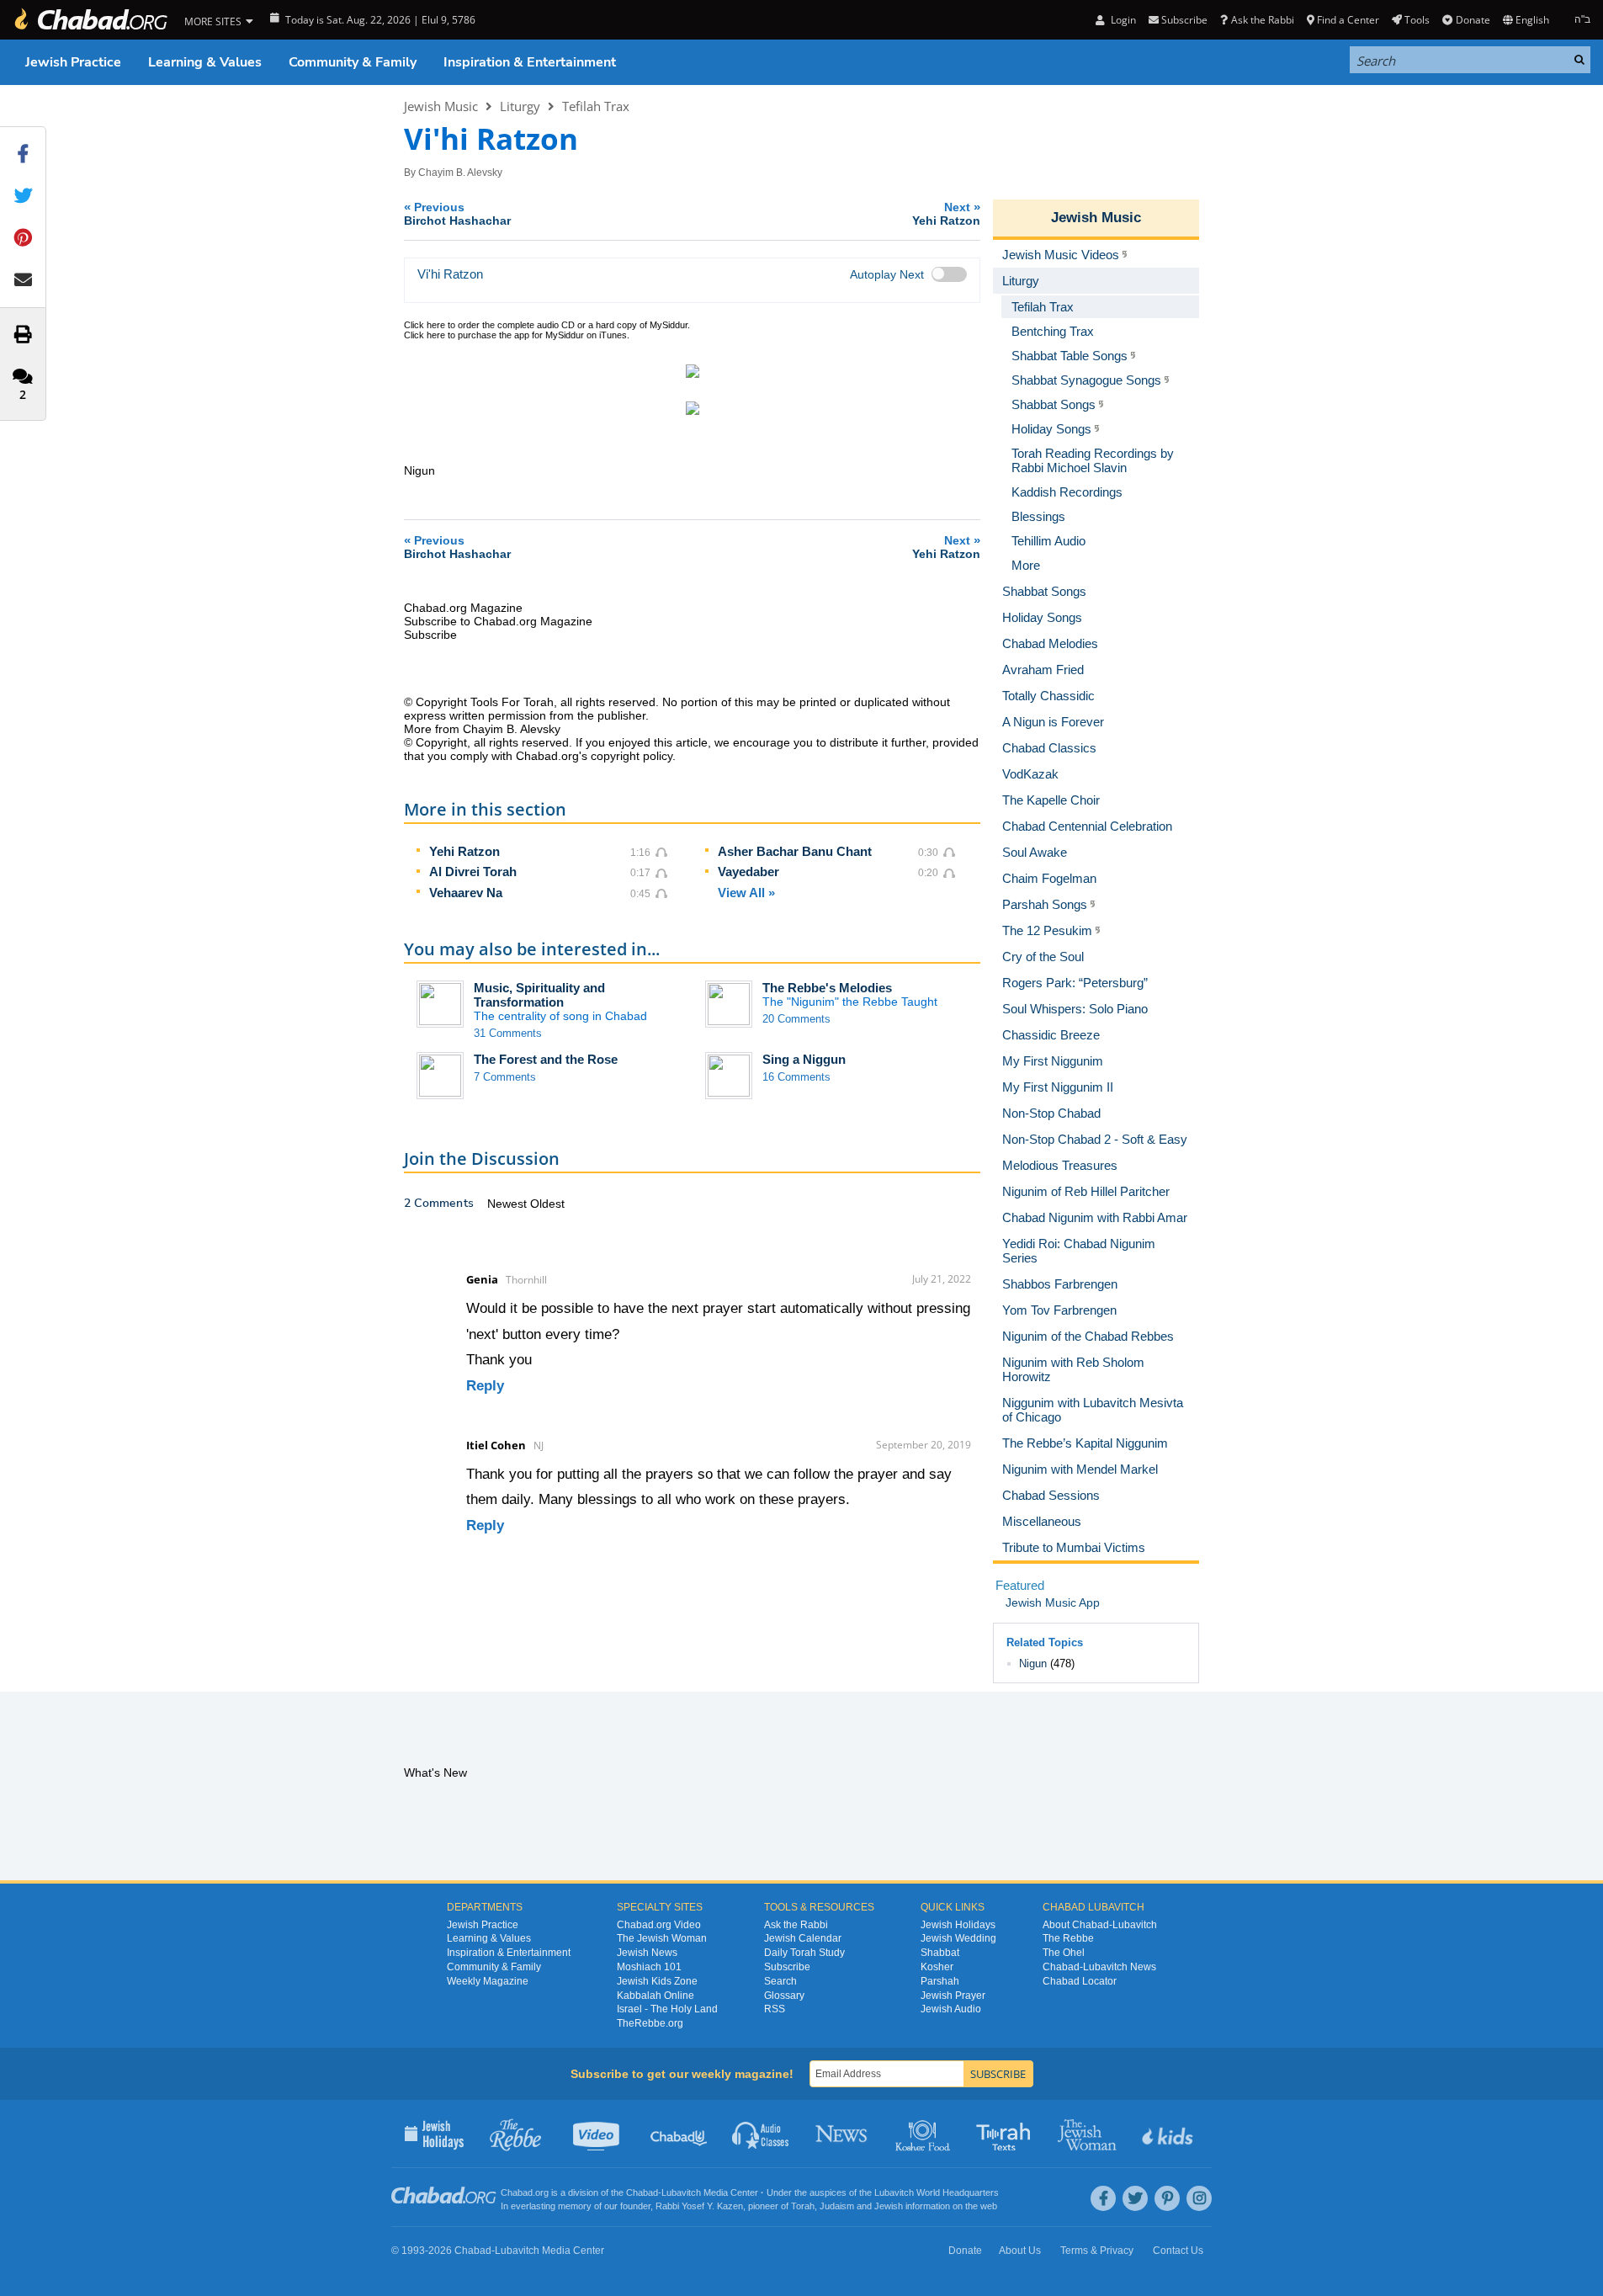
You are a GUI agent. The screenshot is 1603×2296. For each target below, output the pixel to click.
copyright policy (632, 756)
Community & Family (353, 62)
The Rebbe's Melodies (827, 988)
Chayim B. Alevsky (460, 173)
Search (780, 1981)
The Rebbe (1068, 1938)
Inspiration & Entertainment (530, 62)
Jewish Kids (1169, 2134)
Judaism (837, 2206)
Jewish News (647, 1953)
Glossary (784, 1996)
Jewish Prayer (953, 1996)
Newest (509, 1204)
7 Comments (505, 1077)
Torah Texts (1006, 2134)
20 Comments (796, 1019)
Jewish (889, 2206)
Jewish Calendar (803, 1938)
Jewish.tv (598, 2134)
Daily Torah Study (804, 1953)
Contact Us (1178, 2251)
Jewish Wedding (958, 1938)
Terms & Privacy (1097, 2251)
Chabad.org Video (659, 1925)
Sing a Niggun (804, 1059)
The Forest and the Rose (546, 1059)
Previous (457, 213)
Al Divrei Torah (473, 872)
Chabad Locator (1080, 1981)
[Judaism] (90, 20)
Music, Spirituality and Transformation (539, 995)
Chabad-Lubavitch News (1099, 1967)
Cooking (924, 2134)
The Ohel (1064, 1953)
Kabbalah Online (656, 1996)
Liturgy (520, 106)
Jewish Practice (73, 62)
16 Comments (796, 1077)
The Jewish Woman (662, 1938)
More (1026, 565)
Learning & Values (205, 62)
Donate (1473, 20)
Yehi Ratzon (464, 851)
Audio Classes (761, 2134)
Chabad (642, 2192)
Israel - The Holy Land (667, 2009)
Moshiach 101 (649, 1967)
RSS (775, 2009)
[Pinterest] (1167, 2198)
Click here (425, 325)
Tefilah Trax (596, 106)
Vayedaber (748, 872)
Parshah (940, 1981)
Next (946, 213)
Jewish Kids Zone (657, 1981)
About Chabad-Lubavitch (1100, 1925)
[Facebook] (1103, 2198)
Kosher (937, 1967)
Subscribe (787, 1967)
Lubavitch (681, 2192)
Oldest (547, 1204)
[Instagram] (1199, 2198)
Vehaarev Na (466, 893)
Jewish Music (441, 106)
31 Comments (508, 1033)
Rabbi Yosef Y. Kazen (699, 2206)
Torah (803, 2206)
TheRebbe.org (650, 2023)
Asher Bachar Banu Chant (795, 851)
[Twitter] (1135, 2198)
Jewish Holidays (958, 1925)
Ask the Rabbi (1262, 20)
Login (1122, 20)
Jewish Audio (951, 2009)
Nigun (1033, 1664)
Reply (485, 1386)
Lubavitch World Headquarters (937, 2192)
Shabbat (940, 1953)
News (843, 2134)
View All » (746, 893)
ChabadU (679, 2134)
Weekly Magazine (488, 1981)
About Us (1020, 2251)
